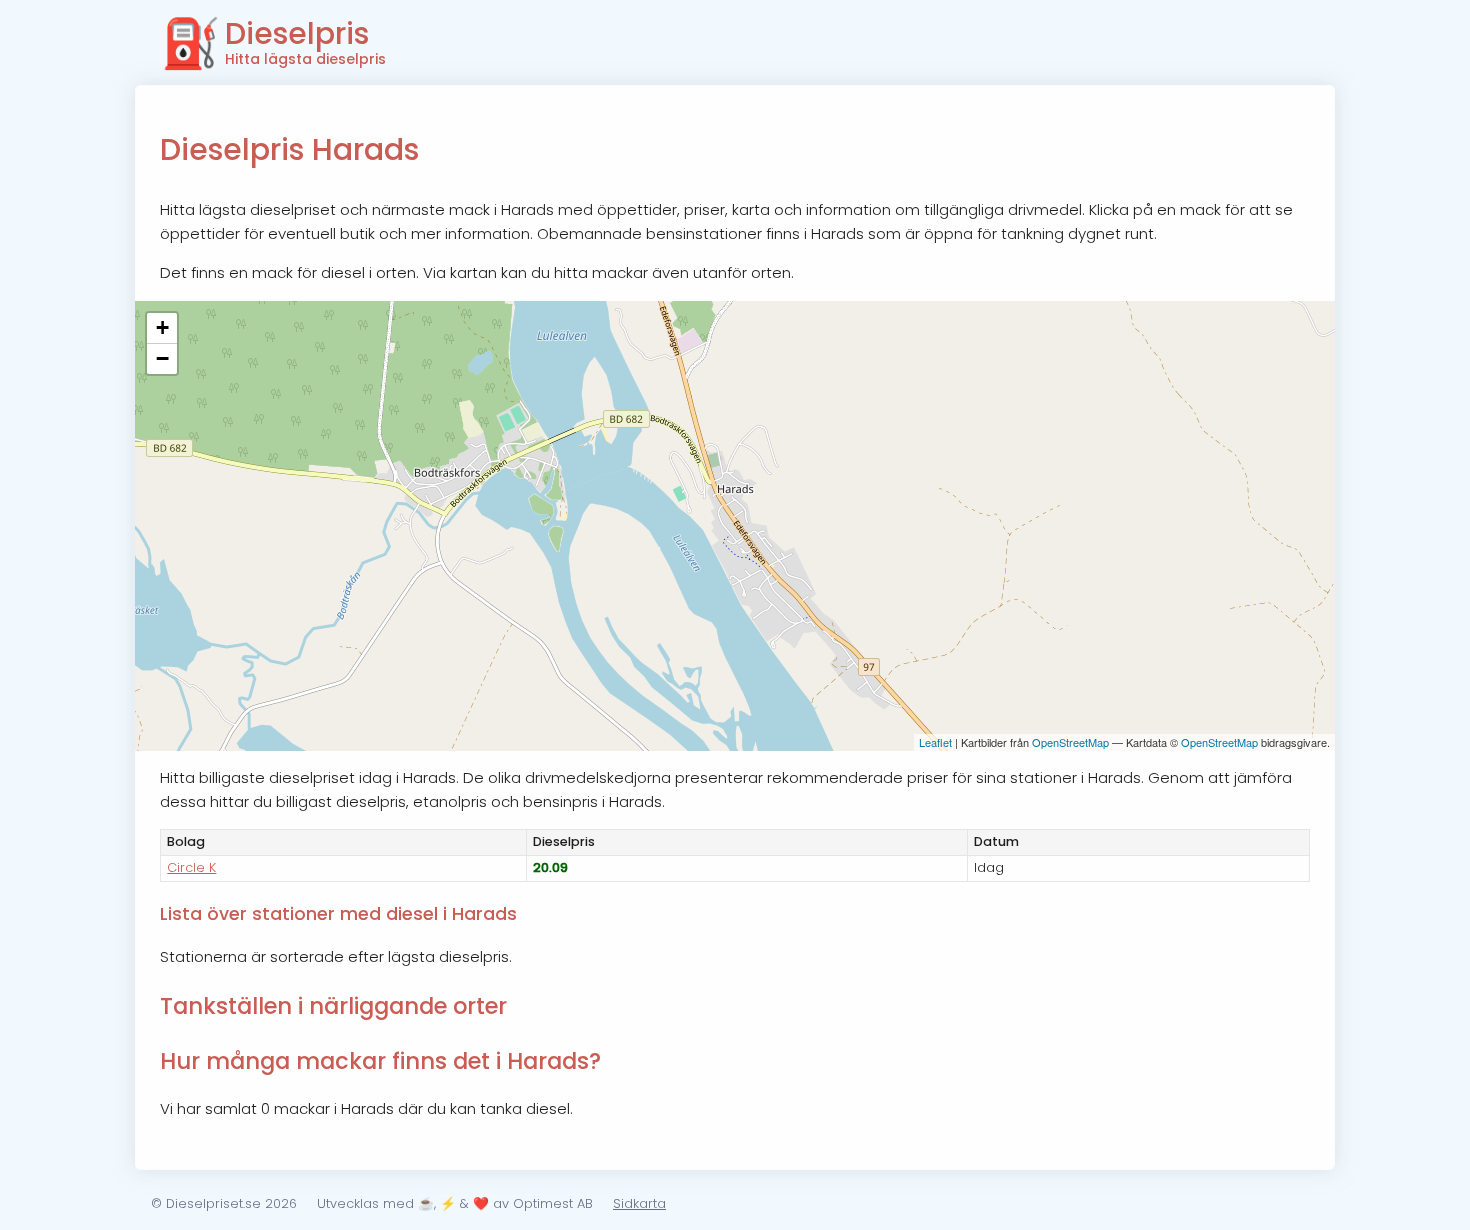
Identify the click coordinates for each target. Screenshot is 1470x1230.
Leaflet (935, 742)
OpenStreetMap (1070, 742)
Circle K (191, 867)
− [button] (162, 358)
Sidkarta (639, 1203)
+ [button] (162, 327)
